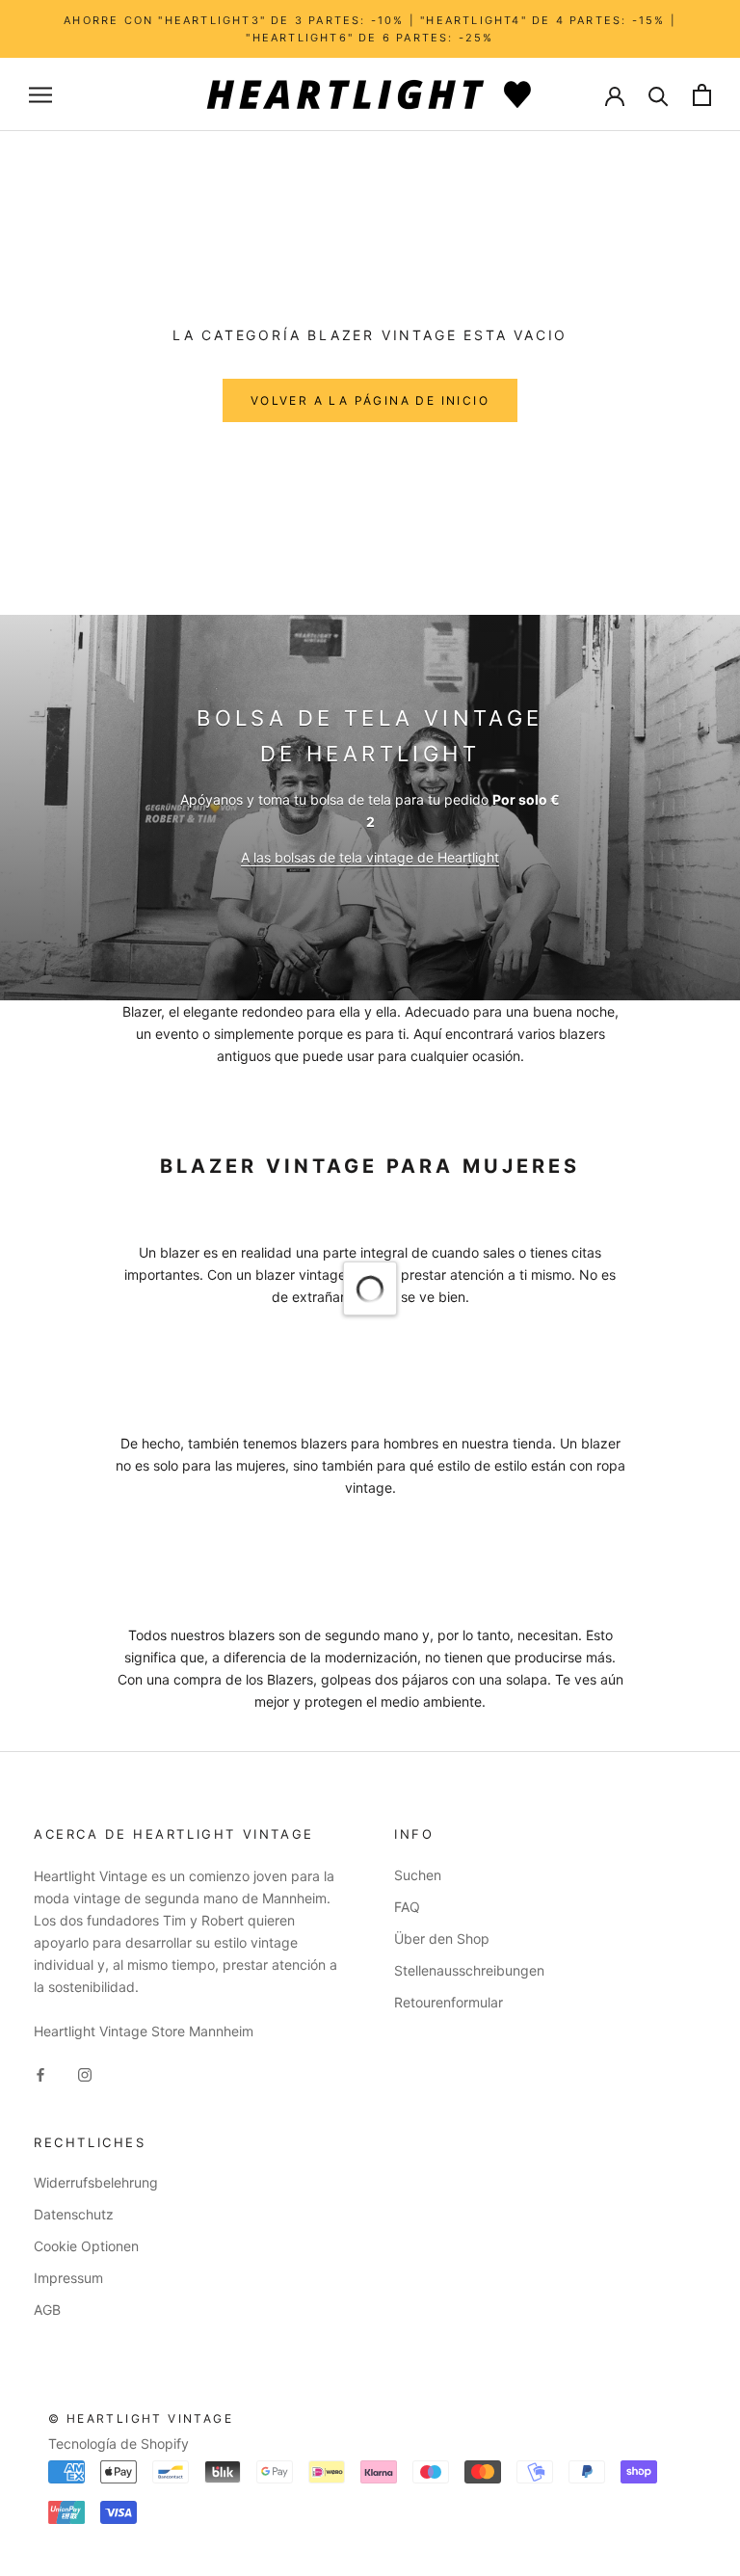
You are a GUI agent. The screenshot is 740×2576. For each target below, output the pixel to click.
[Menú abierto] (40, 95)
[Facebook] (40, 2072)
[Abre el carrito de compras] (702, 95)
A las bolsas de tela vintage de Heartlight (370, 857)
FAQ (407, 1907)
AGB (47, 2310)
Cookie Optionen (86, 2246)
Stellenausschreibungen (469, 1970)
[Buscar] (659, 95)
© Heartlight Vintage (141, 2418)
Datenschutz (74, 2214)
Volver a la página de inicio (370, 400)
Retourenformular (449, 2002)
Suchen (418, 1875)
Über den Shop (442, 1939)
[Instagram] (85, 2072)
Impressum (68, 2278)
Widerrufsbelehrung (96, 2182)
